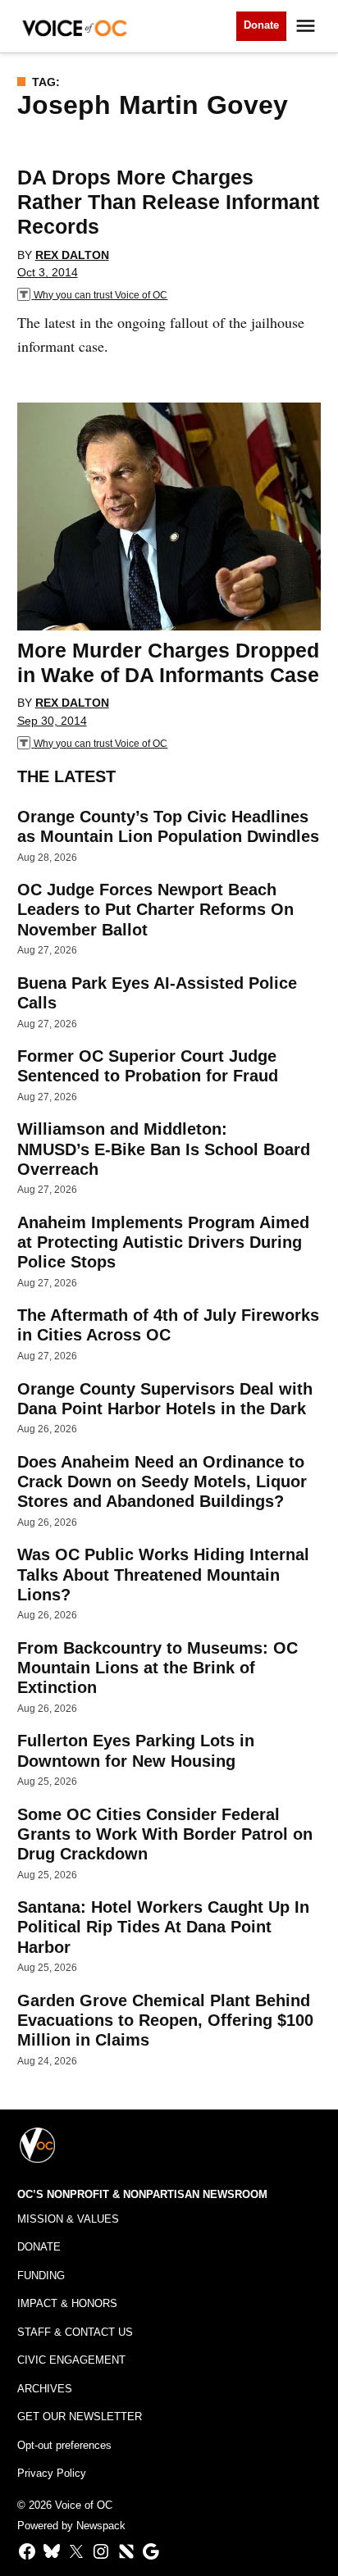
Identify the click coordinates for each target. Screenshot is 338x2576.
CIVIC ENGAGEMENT (71, 2360)
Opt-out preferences (64, 2446)
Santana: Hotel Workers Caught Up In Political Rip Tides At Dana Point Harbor (163, 1927)
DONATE (39, 2247)
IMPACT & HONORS (67, 2304)
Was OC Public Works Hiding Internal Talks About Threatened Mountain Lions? (163, 1574)
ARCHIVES (45, 2389)
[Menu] (308, 26)
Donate (261, 25)
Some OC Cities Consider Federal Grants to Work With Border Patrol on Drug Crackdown (165, 1834)
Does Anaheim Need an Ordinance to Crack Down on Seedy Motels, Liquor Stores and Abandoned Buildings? (162, 1481)
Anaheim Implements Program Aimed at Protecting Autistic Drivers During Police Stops (163, 1242)
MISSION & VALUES (68, 2219)
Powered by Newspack (71, 2526)
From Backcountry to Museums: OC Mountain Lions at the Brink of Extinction (158, 1668)
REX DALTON (72, 255)
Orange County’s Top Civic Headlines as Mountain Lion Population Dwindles (168, 826)
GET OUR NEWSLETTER (80, 2417)
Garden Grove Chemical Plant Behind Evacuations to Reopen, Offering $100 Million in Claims (165, 2020)
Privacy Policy (52, 2474)
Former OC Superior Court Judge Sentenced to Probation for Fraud (148, 1066)
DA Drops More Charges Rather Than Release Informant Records (168, 202)
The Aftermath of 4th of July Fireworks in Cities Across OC (168, 1325)
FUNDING (41, 2276)
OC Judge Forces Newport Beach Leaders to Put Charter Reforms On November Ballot (155, 909)
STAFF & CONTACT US (75, 2333)
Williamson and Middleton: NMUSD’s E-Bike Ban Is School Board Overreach (164, 1149)
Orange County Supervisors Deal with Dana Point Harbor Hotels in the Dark (165, 1399)
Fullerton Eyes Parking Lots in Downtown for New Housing (136, 1750)
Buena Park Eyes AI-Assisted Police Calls (157, 993)
